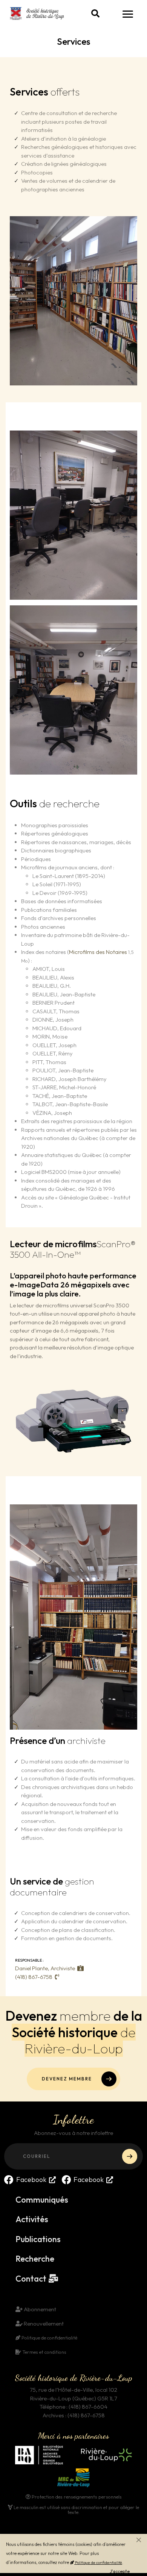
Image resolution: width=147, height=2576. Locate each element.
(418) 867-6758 (34, 1977)
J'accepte (120, 2571)
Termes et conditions (44, 2352)
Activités (32, 2219)
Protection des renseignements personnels (76, 2497)
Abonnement (39, 2309)
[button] (95, 14)
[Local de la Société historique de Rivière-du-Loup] (73, 515)
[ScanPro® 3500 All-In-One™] (73, 1420)
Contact (31, 2279)
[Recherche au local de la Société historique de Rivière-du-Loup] (73, 689)
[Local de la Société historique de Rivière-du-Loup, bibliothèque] (73, 300)
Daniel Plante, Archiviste (45, 1968)
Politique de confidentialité (98, 2562)
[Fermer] (139, 2540)
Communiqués (42, 2200)
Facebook (31, 2180)
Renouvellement (43, 2324)
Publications (38, 2239)
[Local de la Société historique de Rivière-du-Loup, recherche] (73, 1616)
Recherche (35, 2259)
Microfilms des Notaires (98, 952)
